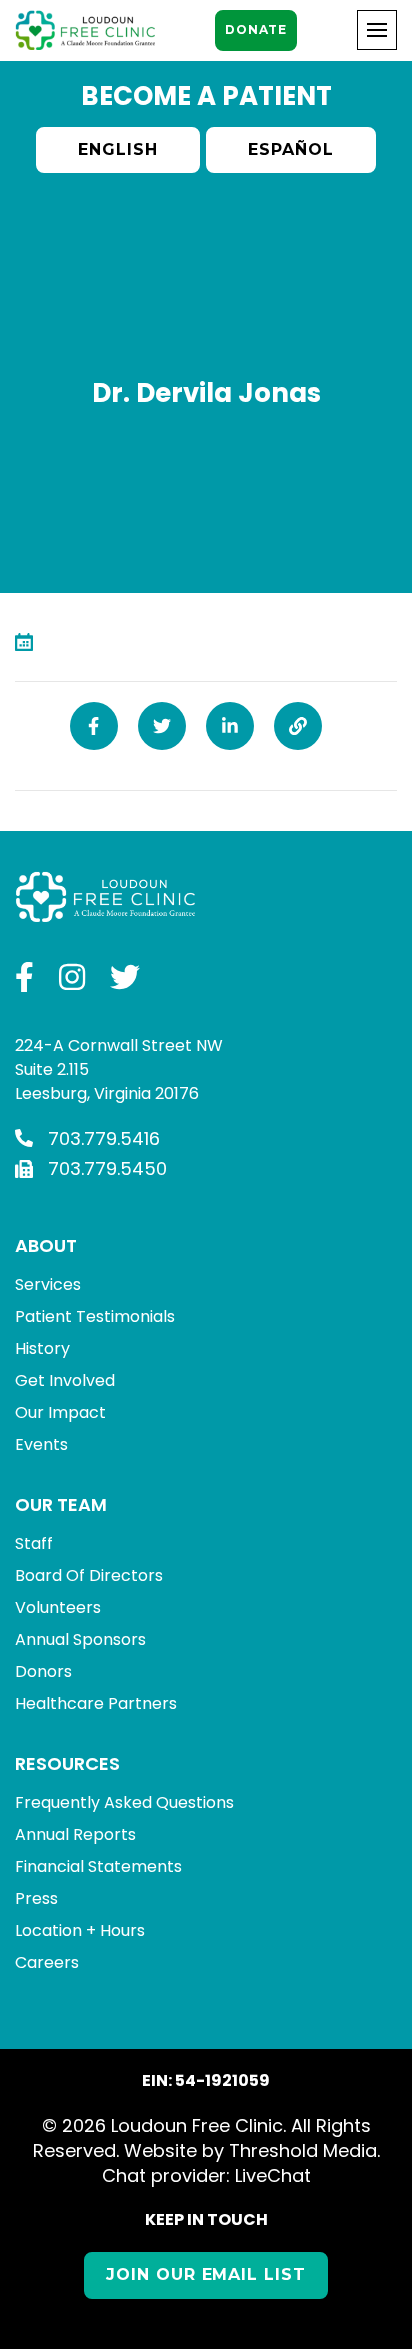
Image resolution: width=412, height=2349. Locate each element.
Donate (255, 29)
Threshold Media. (304, 2150)
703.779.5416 (104, 1138)
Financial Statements (98, 1866)
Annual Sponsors (80, 1639)
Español (291, 149)
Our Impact (60, 1412)
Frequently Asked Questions (124, 1802)
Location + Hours (80, 1930)
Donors (43, 1671)
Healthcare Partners (96, 1703)
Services (48, 1284)
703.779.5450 (107, 1168)
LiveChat (273, 2175)
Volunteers (58, 1607)
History (42, 1348)
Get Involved (65, 1380)
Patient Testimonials (95, 1316)
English (118, 149)
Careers (47, 1962)
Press (36, 1898)
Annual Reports (75, 1834)
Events (41, 1444)
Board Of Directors (89, 1575)
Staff (34, 1543)
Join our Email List (206, 2274)
